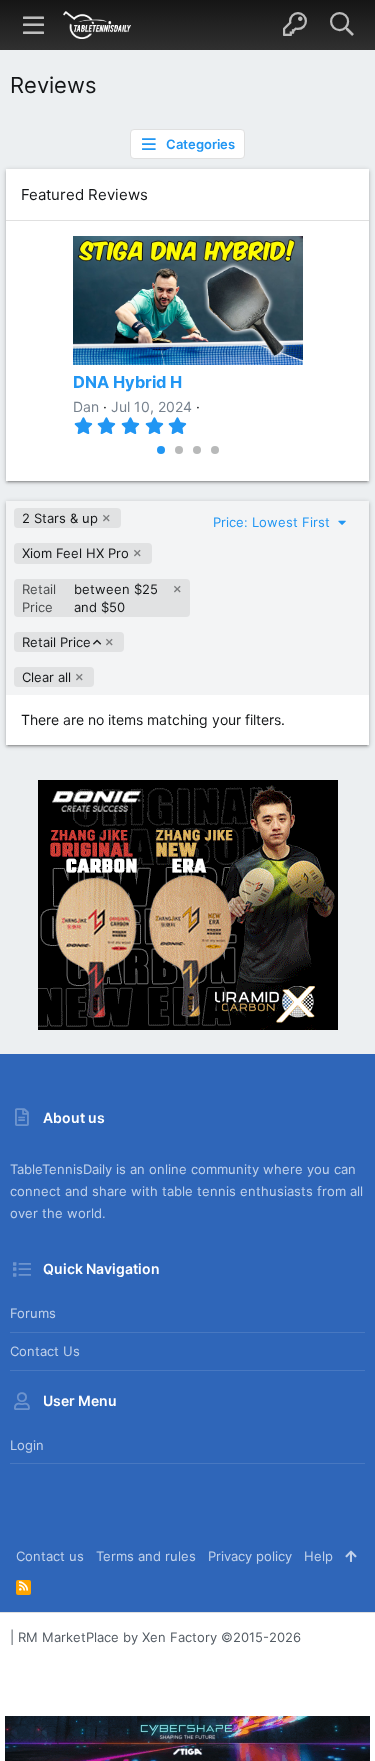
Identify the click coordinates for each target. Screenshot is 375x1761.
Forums (33, 1313)
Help (318, 1556)
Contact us (45, 1351)
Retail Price (56, 642)
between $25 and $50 (90, 598)
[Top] (350, 1556)
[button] (34, 25)
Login (27, 1445)
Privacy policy (250, 1556)
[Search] (341, 25)
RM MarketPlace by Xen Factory (159, 1637)
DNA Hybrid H (127, 382)
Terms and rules (146, 1556)
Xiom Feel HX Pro (75, 553)
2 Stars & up (60, 518)
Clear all (46, 677)
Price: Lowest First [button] (273, 522)
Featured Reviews (84, 194)
